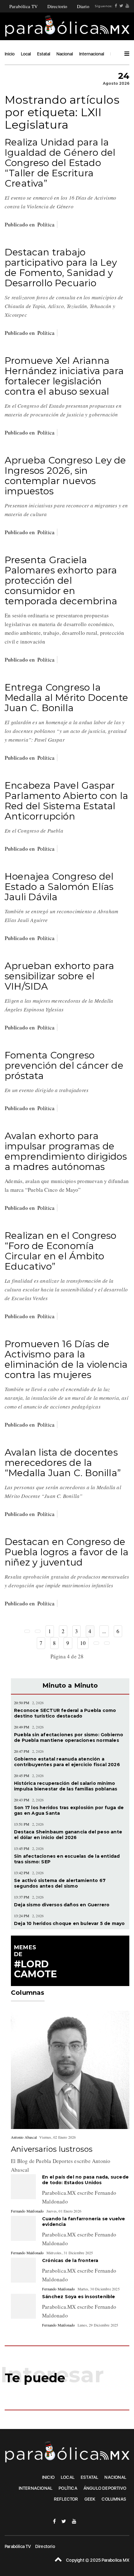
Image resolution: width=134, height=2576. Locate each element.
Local (26, 54)
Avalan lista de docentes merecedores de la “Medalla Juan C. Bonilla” (63, 1463)
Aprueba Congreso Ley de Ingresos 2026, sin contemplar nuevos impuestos (65, 476)
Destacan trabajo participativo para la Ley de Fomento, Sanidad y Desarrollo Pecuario (61, 268)
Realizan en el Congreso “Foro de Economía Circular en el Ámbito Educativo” (61, 1251)
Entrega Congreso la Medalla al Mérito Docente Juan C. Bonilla (66, 698)
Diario (83, 6)
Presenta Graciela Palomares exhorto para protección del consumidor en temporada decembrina (61, 580)
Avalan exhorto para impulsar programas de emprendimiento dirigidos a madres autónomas (66, 1151)
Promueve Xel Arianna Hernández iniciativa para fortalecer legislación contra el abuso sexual (64, 376)
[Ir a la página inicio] (27, 1631)
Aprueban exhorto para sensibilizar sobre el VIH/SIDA (59, 976)
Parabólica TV (24, 6)
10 (83, 1643)
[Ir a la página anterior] (38, 1631)
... (104, 1631)
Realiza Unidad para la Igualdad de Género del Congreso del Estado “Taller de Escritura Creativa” (60, 163)
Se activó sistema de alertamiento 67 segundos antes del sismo (60, 1883)
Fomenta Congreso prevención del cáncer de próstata (64, 1065)
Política (46, 224)
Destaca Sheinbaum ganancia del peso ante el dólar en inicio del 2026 (68, 1835)
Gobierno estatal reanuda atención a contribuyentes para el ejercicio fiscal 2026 (67, 1762)
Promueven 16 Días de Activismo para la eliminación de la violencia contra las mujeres (66, 1359)
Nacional (65, 54)
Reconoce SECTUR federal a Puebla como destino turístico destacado (65, 1713)
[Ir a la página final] (107, 1643)
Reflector (66, 2499)
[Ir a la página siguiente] (96, 1643)
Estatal (44, 54)
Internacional (92, 54)
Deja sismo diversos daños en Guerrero (62, 1905)
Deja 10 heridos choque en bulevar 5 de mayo (69, 1923)
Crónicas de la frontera (70, 2260)
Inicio (10, 54)
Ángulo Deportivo (105, 2488)
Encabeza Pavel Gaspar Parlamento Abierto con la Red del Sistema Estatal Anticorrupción (66, 801)
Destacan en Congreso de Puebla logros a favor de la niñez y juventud (67, 1552)
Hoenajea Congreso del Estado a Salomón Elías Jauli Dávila (59, 887)
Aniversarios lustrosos (52, 2149)
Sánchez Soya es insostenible (79, 2297)
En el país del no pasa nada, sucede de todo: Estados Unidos (85, 2180)
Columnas (114, 2499)
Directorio (57, 6)
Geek (90, 2499)
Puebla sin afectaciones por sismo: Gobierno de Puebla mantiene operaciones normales (69, 1737)
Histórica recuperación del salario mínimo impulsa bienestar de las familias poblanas (66, 1786)
